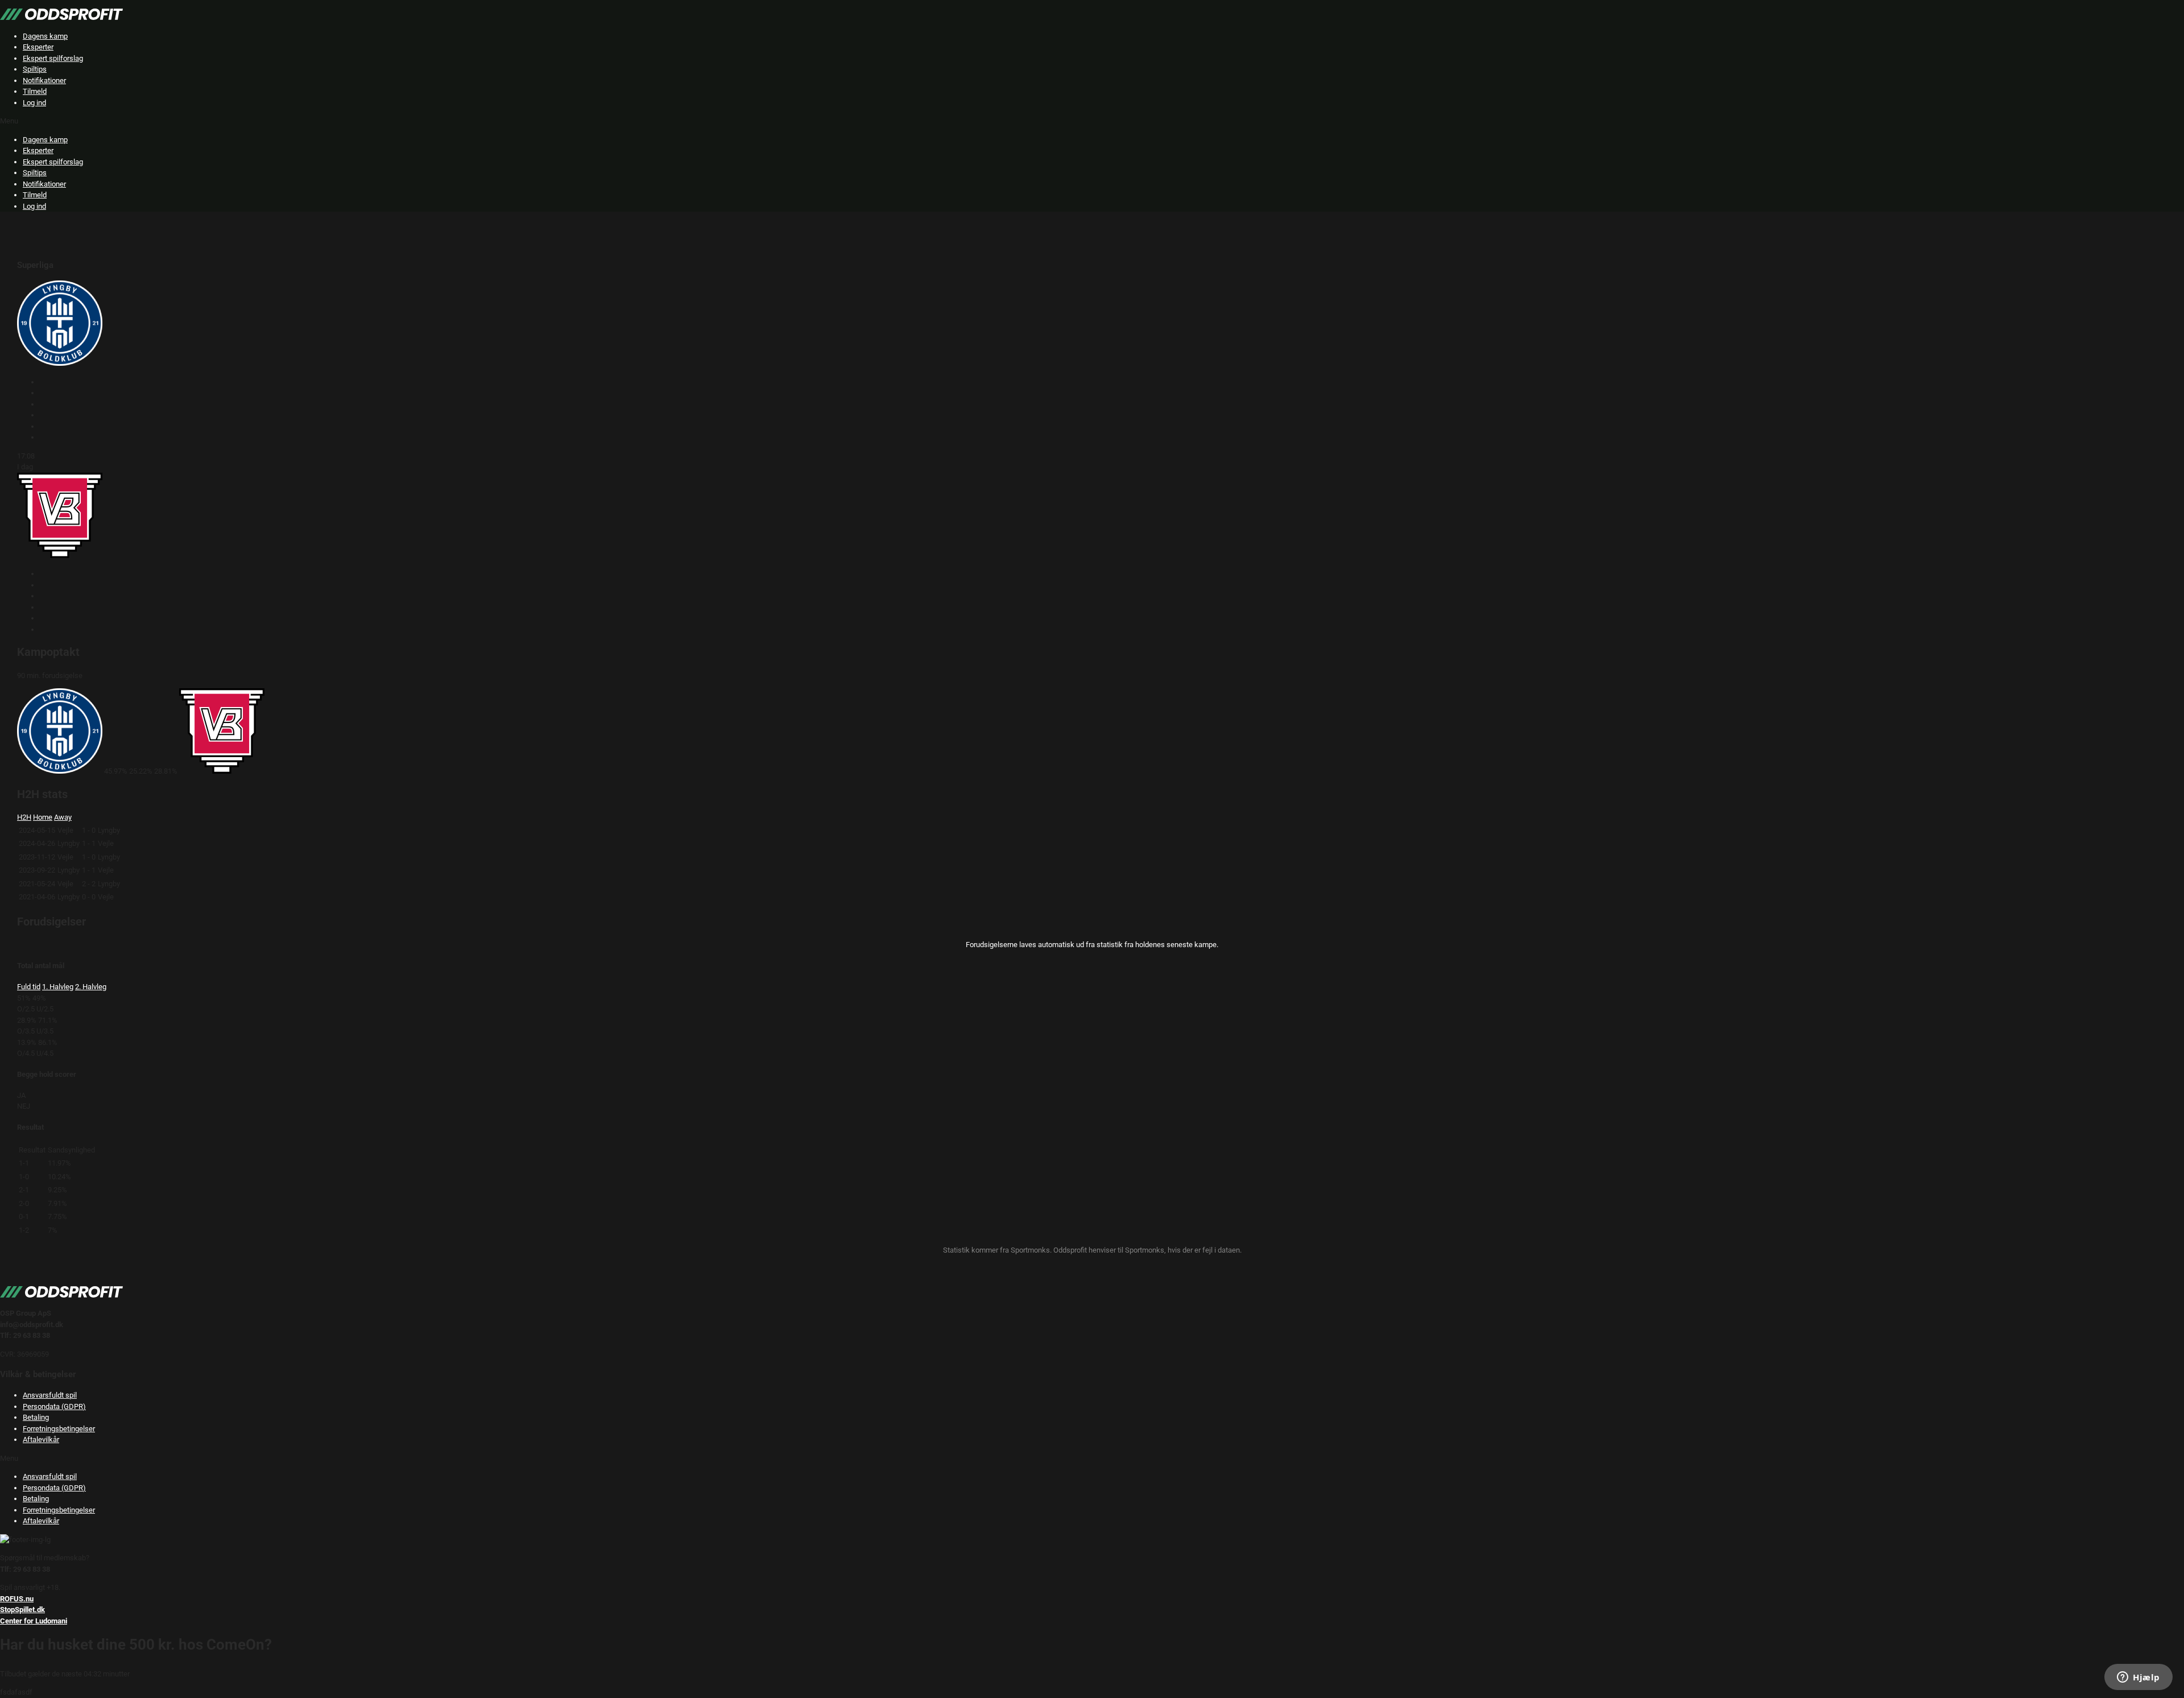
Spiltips (35, 69)
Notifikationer (44, 80)
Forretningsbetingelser (59, 1429)
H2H (24, 817)
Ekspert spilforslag (53, 58)
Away (63, 817)
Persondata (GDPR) (54, 1406)
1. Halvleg (58, 987)
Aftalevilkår (41, 1439)
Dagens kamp (45, 36)
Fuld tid (29, 987)
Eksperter (38, 47)
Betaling (36, 1417)
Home (43, 817)
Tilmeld (35, 91)
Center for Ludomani (34, 1621)
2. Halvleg (91, 987)
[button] (1092, 121)
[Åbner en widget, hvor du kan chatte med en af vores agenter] (2138, 1678)
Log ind (34, 103)
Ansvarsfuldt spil (50, 1395)
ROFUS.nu (17, 1599)
